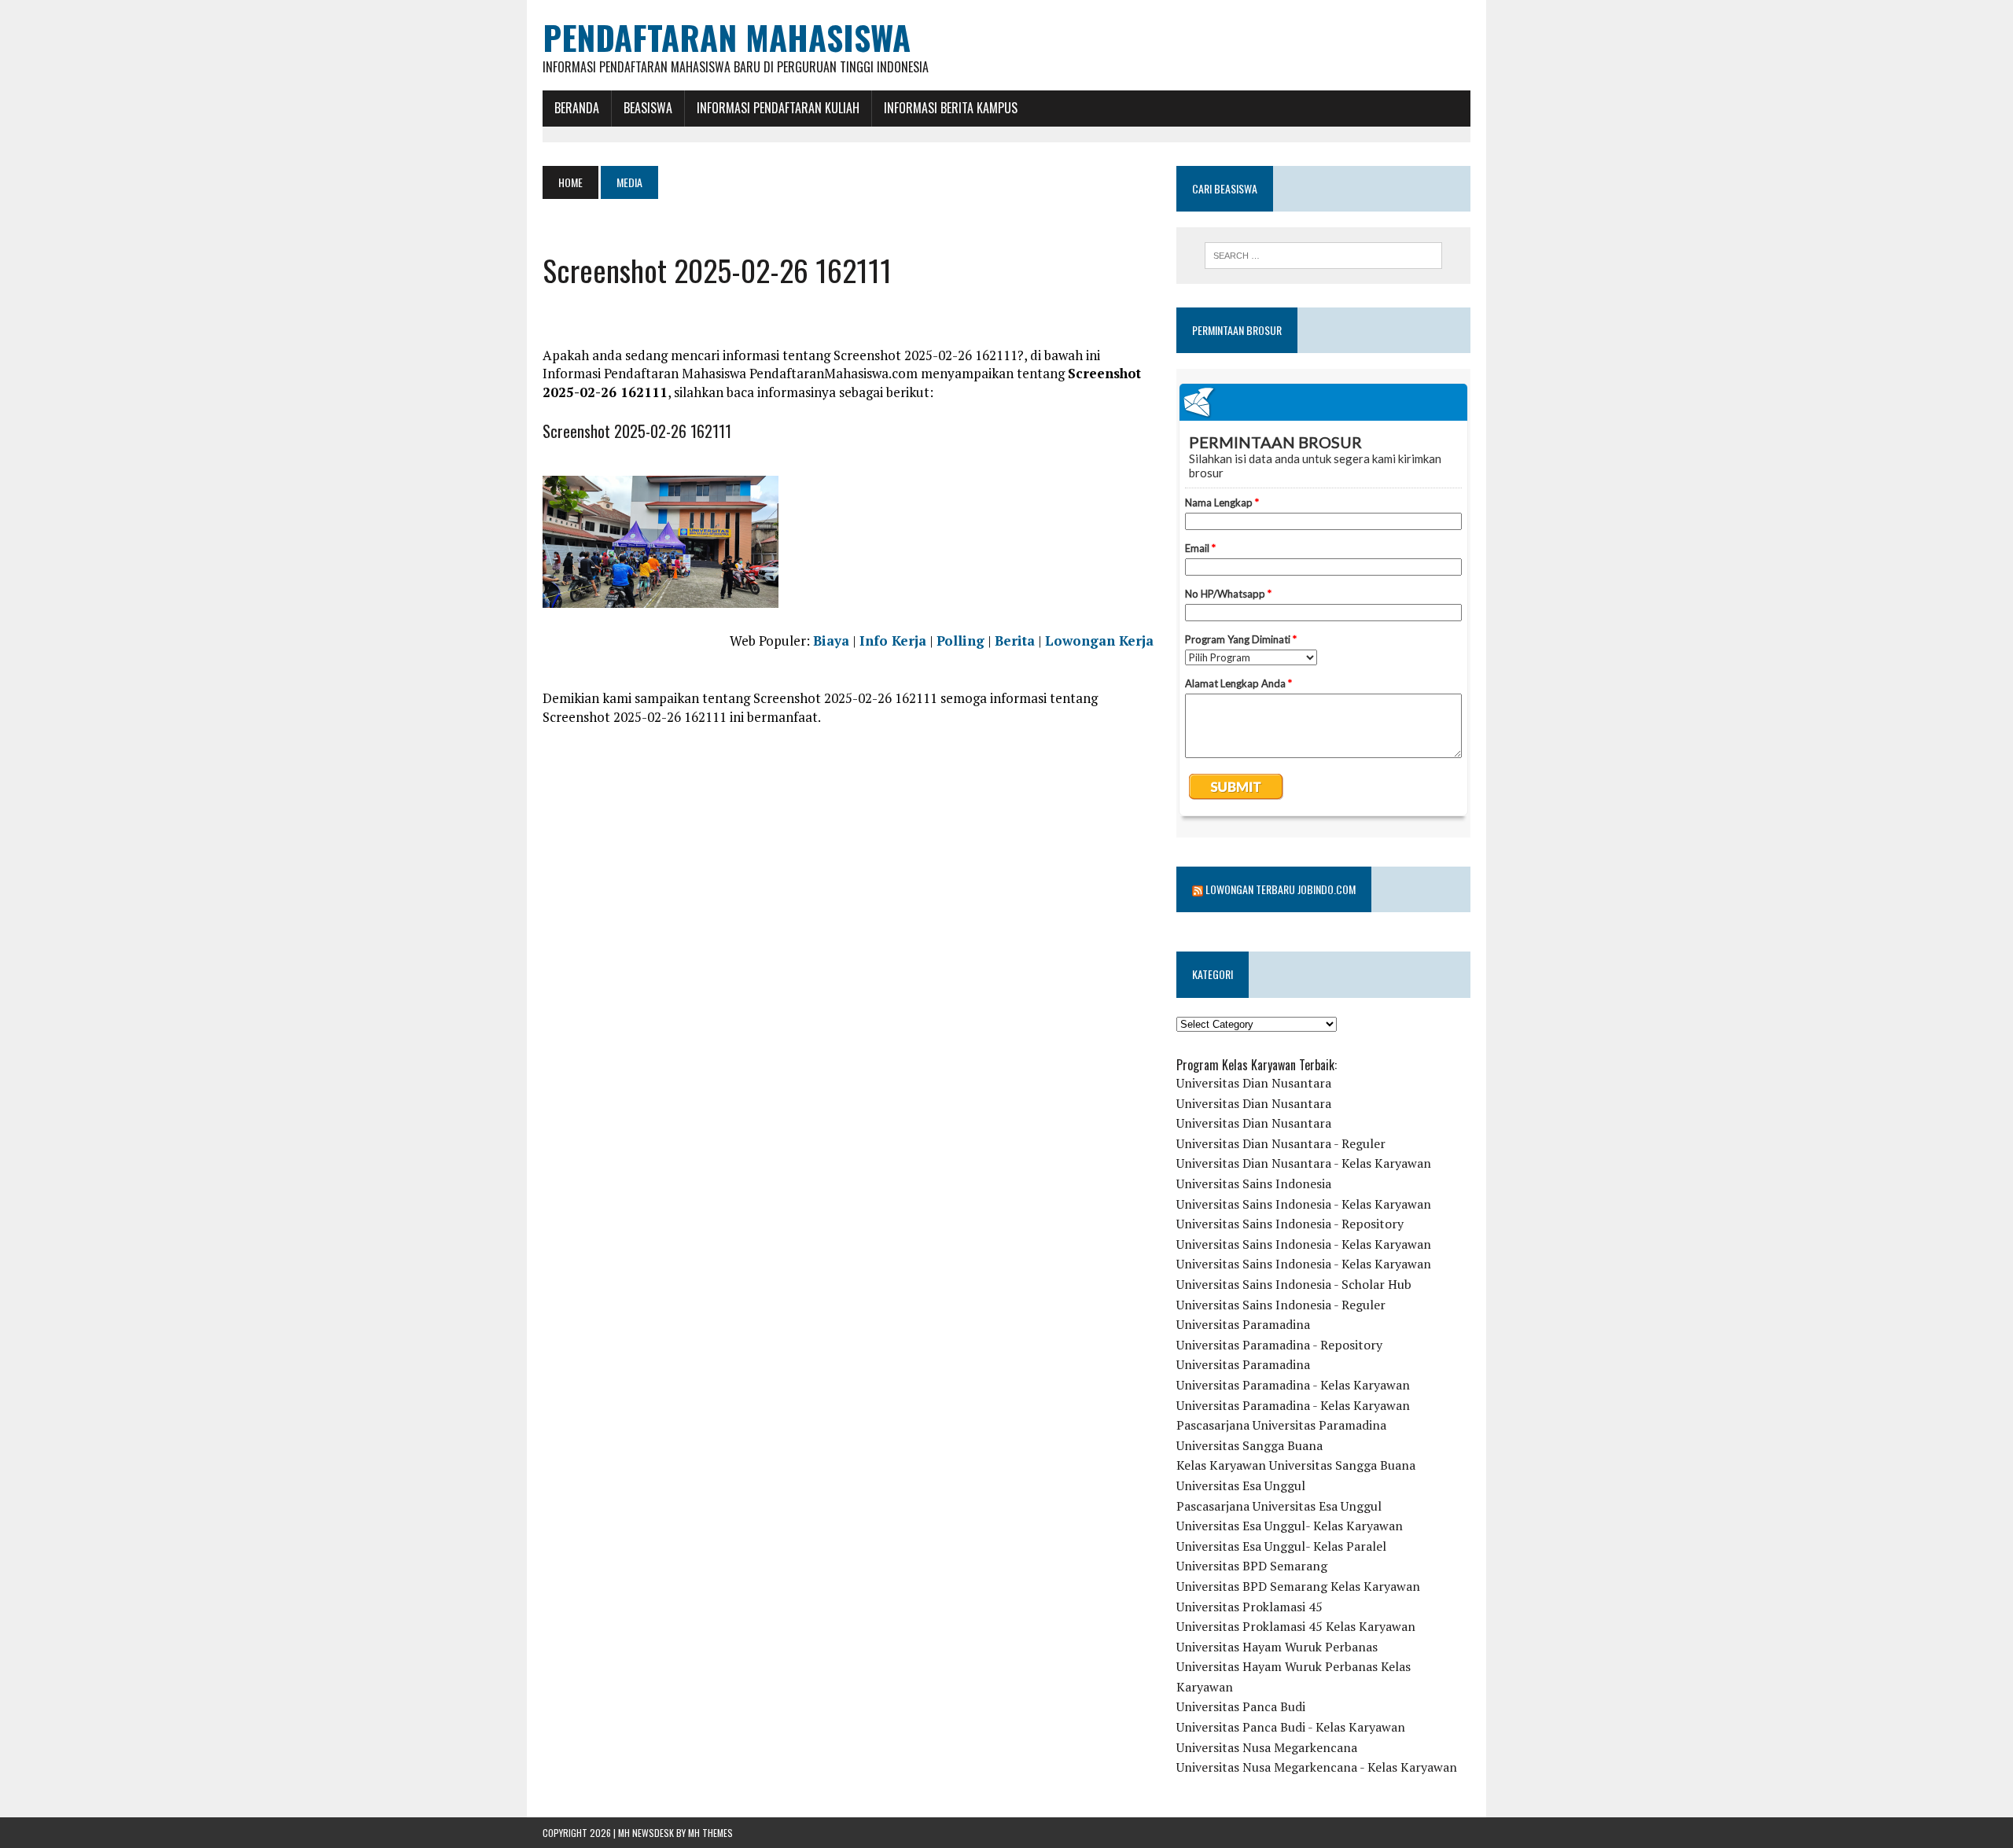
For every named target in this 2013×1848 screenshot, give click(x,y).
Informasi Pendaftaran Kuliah (778, 108)
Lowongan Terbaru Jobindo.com (1281, 889)
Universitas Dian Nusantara (1254, 1083)
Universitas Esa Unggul (1241, 1485)
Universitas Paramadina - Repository (1279, 1345)
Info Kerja (893, 641)
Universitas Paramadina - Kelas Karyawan (1293, 1385)
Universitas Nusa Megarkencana (1267, 1747)
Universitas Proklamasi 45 (1249, 1607)
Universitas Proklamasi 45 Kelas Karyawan (1296, 1626)
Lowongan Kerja (1099, 641)
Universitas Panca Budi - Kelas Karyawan (1291, 1727)
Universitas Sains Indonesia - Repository (1290, 1224)
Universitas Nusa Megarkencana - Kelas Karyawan (1317, 1767)
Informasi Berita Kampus (951, 108)
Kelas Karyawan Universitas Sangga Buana (1296, 1465)
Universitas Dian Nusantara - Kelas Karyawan (1304, 1163)
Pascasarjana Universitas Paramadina (1281, 1425)
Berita (1015, 641)
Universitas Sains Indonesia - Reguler (1281, 1305)
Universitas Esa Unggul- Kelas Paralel (1281, 1546)
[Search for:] (1323, 256)
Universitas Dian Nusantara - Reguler (1281, 1143)
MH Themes (710, 1833)
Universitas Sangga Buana (1249, 1445)
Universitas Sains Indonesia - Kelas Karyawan (1304, 1204)
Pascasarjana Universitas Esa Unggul (1279, 1506)
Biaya (831, 641)
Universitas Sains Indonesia (1254, 1184)
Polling (960, 641)
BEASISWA (648, 108)
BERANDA (577, 108)
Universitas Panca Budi (1241, 1706)
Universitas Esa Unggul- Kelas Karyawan (1290, 1526)
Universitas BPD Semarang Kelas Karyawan (1298, 1586)
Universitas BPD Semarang (1252, 1566)
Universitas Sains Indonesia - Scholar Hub (1294, 1284)
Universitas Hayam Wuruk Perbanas (1277, 1647)
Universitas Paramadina (1243, 1324)
